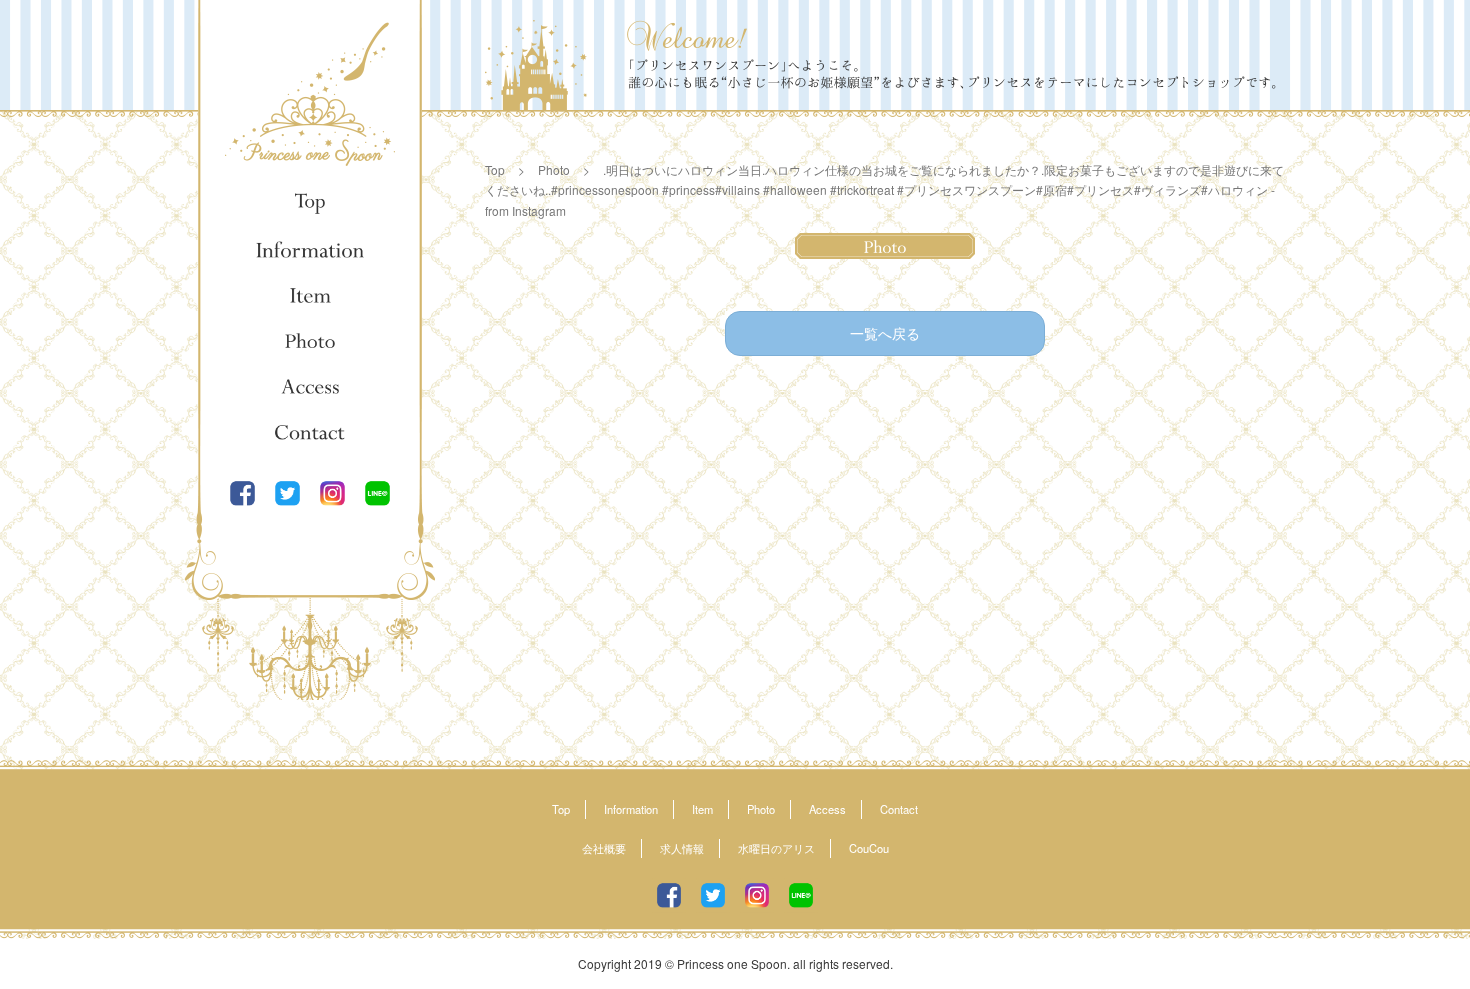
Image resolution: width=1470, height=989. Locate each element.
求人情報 (682, 848)
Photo (310, 341)
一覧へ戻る (885, 333)
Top (310, 203)
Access (310, 387)
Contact (310, 433)
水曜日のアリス (776, 848)
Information (310, 249)
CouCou (869, 848)
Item (310, 295)
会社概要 (604, 848)
